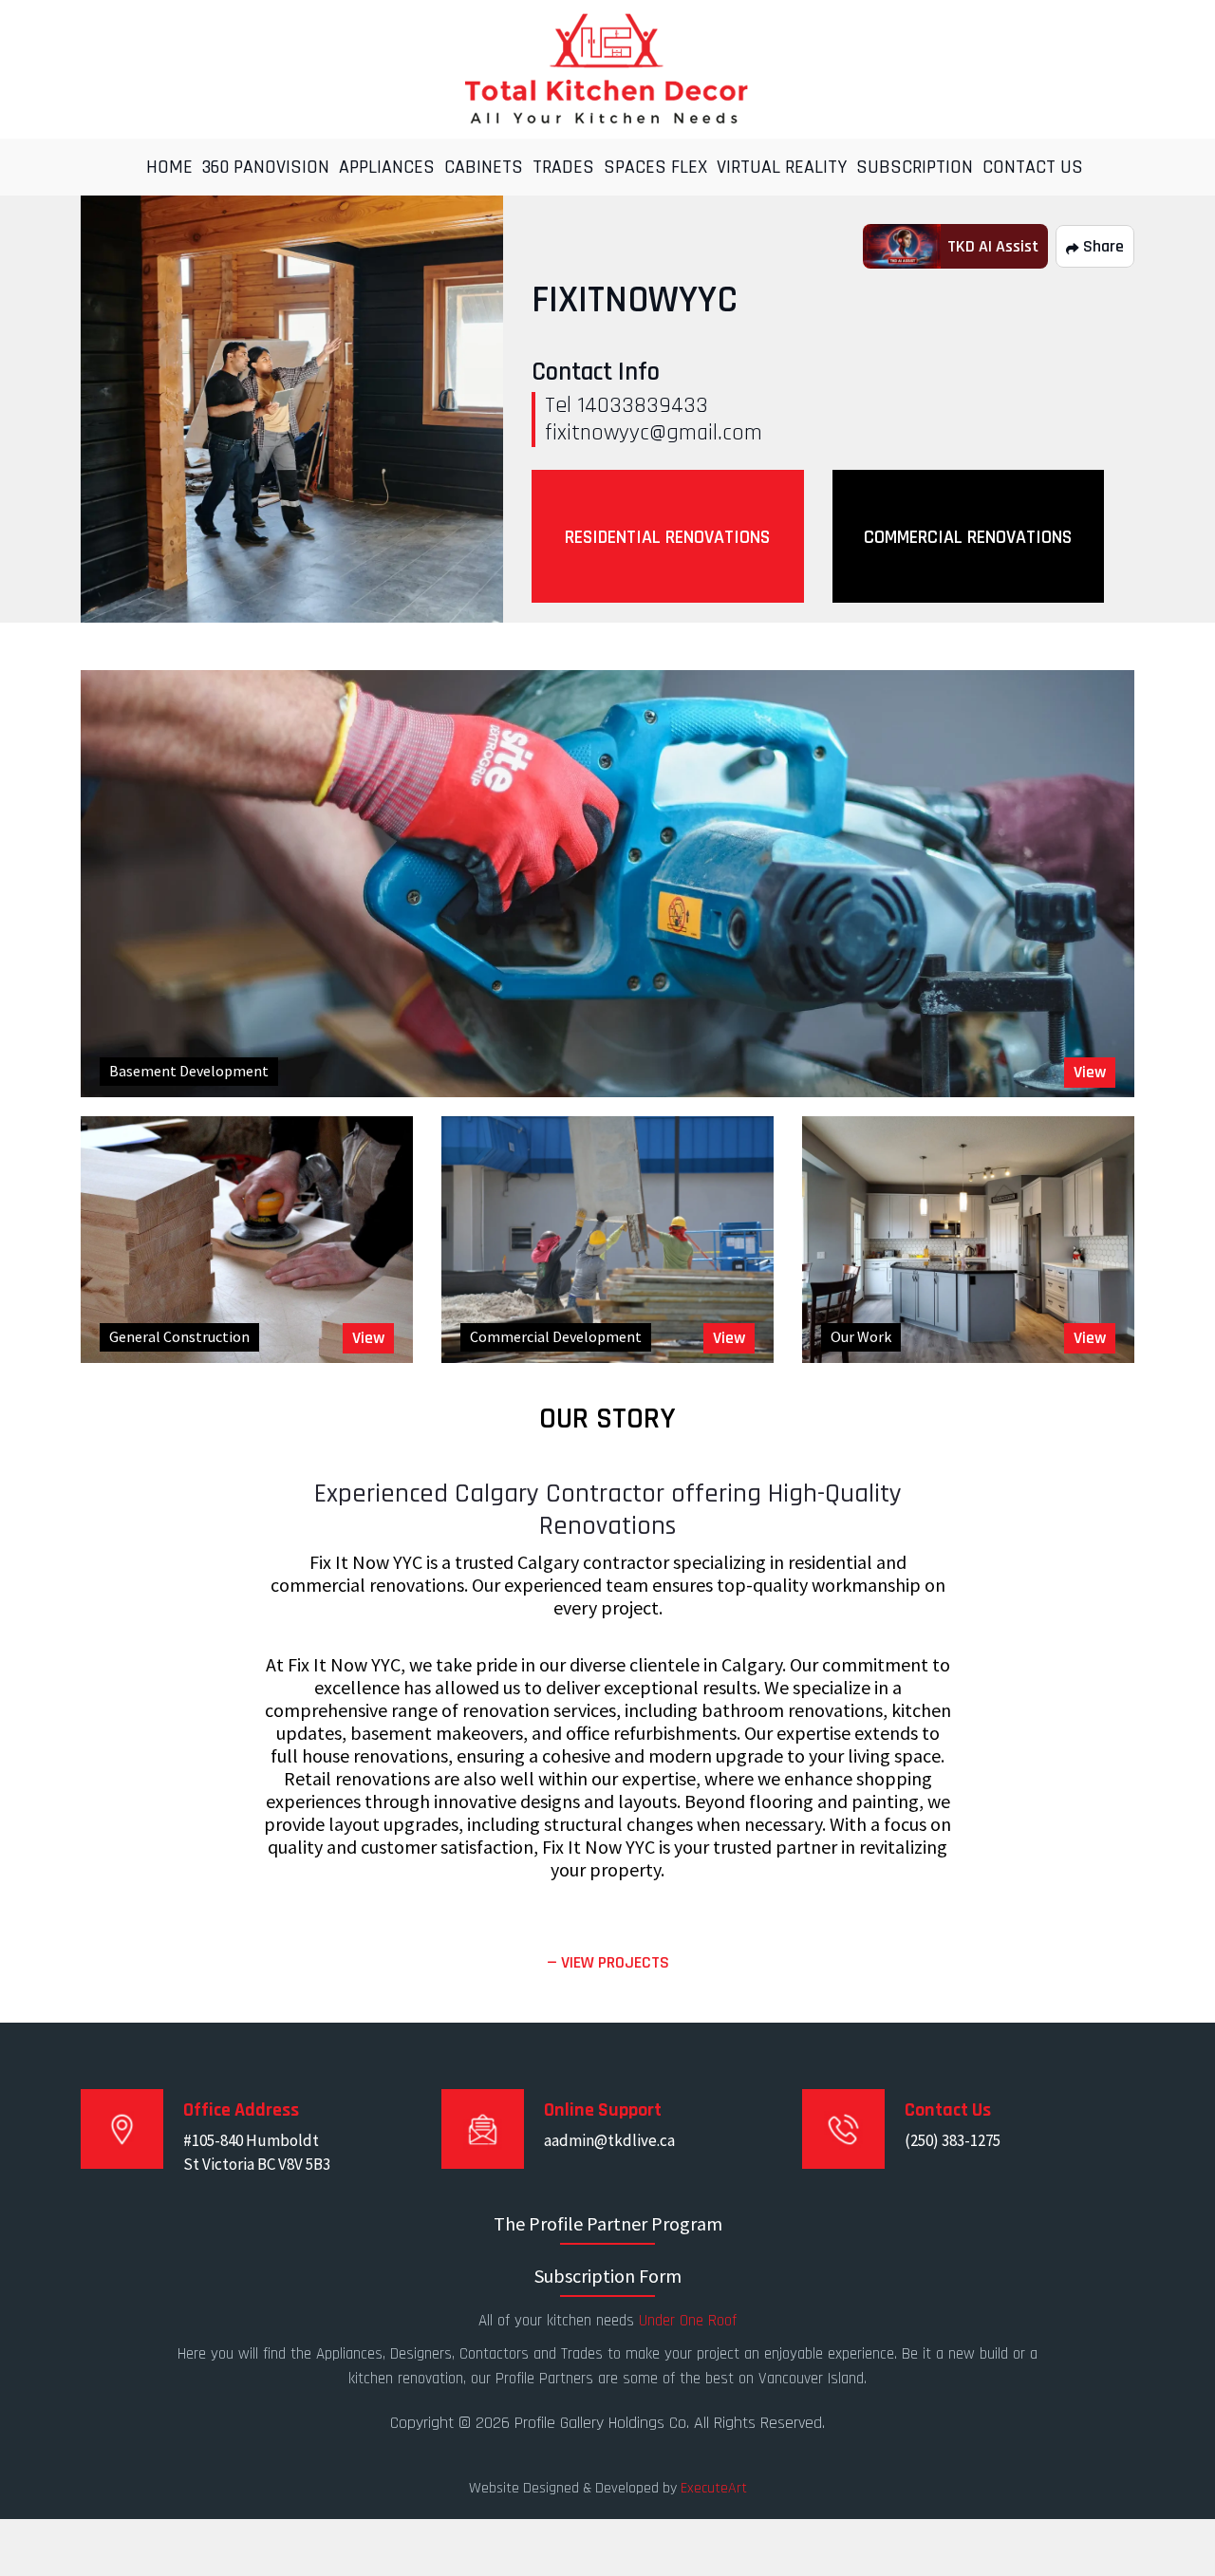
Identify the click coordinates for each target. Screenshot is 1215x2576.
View (1090, 1072)
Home (169, 167)
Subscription (915, 167)
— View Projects (608, 1962)
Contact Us (1033, 167)
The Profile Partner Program (608, 2223)
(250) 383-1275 (953, 2140)
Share (1102, 246)
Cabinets (484, 167)
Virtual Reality (782, 167)
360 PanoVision (266, 167)
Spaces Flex (655, 167)
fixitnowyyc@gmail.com (654, 433)
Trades (563, 167)
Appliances (387, 167)
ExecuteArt (714, 2488)
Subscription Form (608, 2276)
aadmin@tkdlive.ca (609, 2140)
